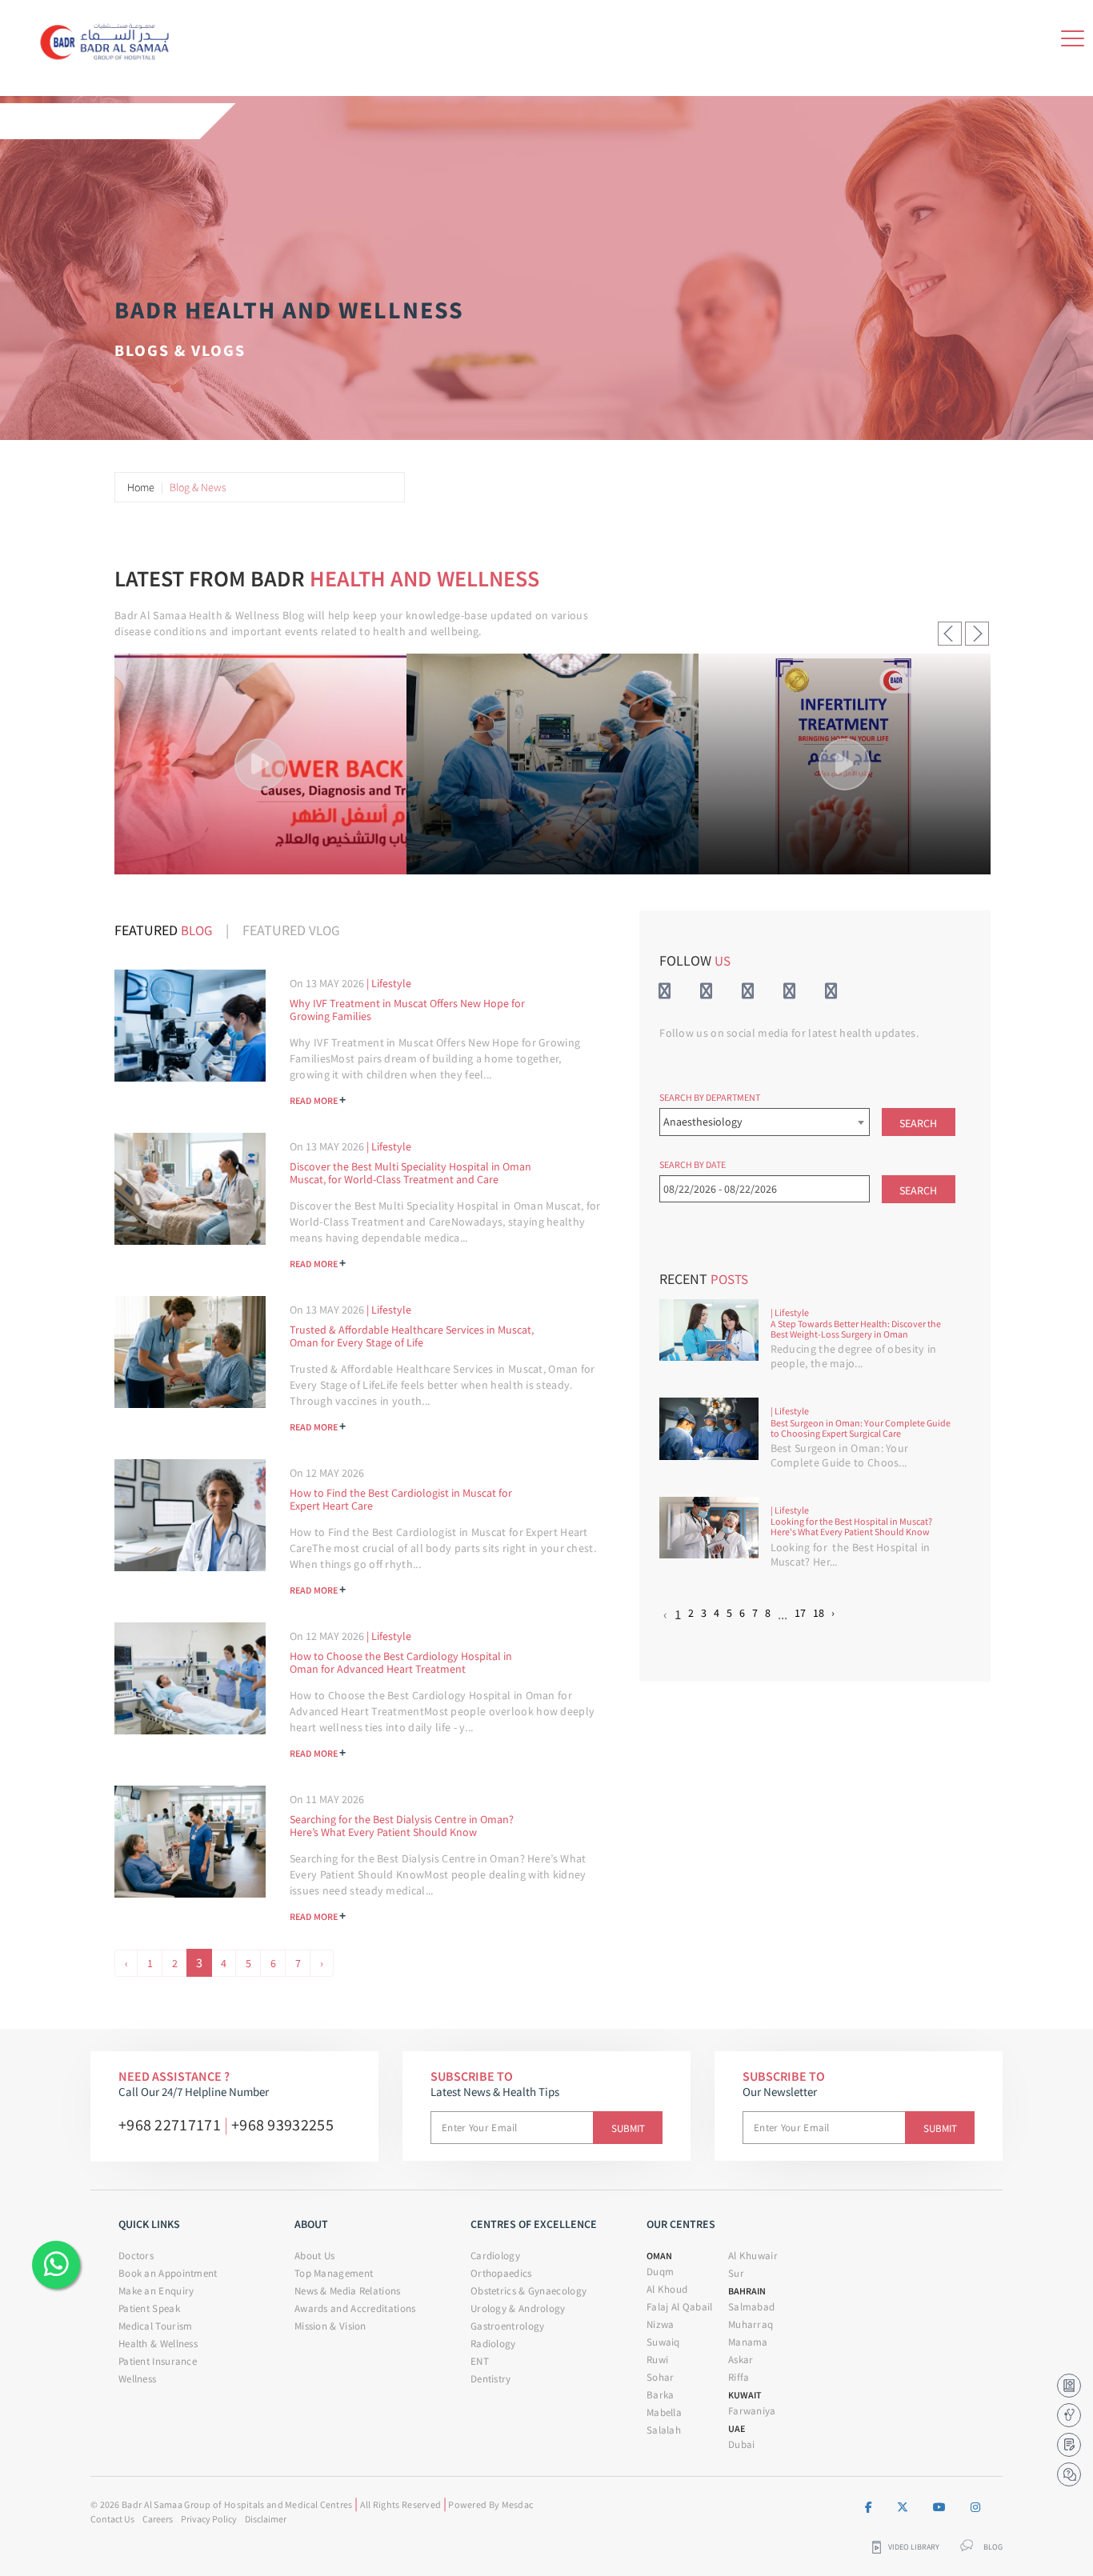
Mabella (664, 2412)
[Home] (109, 39)
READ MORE (318, 1099)
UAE (737, 2428)
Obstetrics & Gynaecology (528, 2291)
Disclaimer (266, 2519)
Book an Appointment (168, 2273)
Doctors (136, 2256)
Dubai (742, 2444)
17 (800, 1613)
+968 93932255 (282, 2124)
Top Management (334, 2273)
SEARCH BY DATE (693, 1164)
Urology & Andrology (518, 2308)
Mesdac (518, 2504)
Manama (748, 2342)
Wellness (137, 2379)
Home (141, 487)
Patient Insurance (158, 2361)
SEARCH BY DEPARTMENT (710, 1097)
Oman (659, 2256)
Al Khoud (667, 2289)
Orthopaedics (501, 2273)
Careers (158, 2519)
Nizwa (661, 2324)
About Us (314, 2256)
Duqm (660, 2272)
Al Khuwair (753, 2256)
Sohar (661, 2377)
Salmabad (751, 2307)
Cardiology (495, 2256)
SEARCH (918, 1123)
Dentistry (491, 2379)
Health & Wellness (158, 2344)
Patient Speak (149, 2308)
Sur (736, 2273)
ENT (480, 2361)
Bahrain (747, 2291)
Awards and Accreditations (355, 2308)
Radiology (493, 2344)
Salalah (664, 2430)
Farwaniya (752, 2411)
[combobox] (764, 1122)
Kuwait (745, 2395)
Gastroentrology (508, 2326)
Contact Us (112, 2519)
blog (993, 2547)
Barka (661, 2395)
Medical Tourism (156, 2326)
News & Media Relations (348, 2291)
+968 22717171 (170, 2124)
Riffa (739, 2377)
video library (914, 2547)
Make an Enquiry (156, 2291)
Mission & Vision (330, 2326)
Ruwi (657, 2360)
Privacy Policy (209, 2519)
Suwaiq (663, 2342)
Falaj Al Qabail (680, 2307)
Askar (741, 2360)
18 (819, 1613)
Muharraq (751, 2324)
